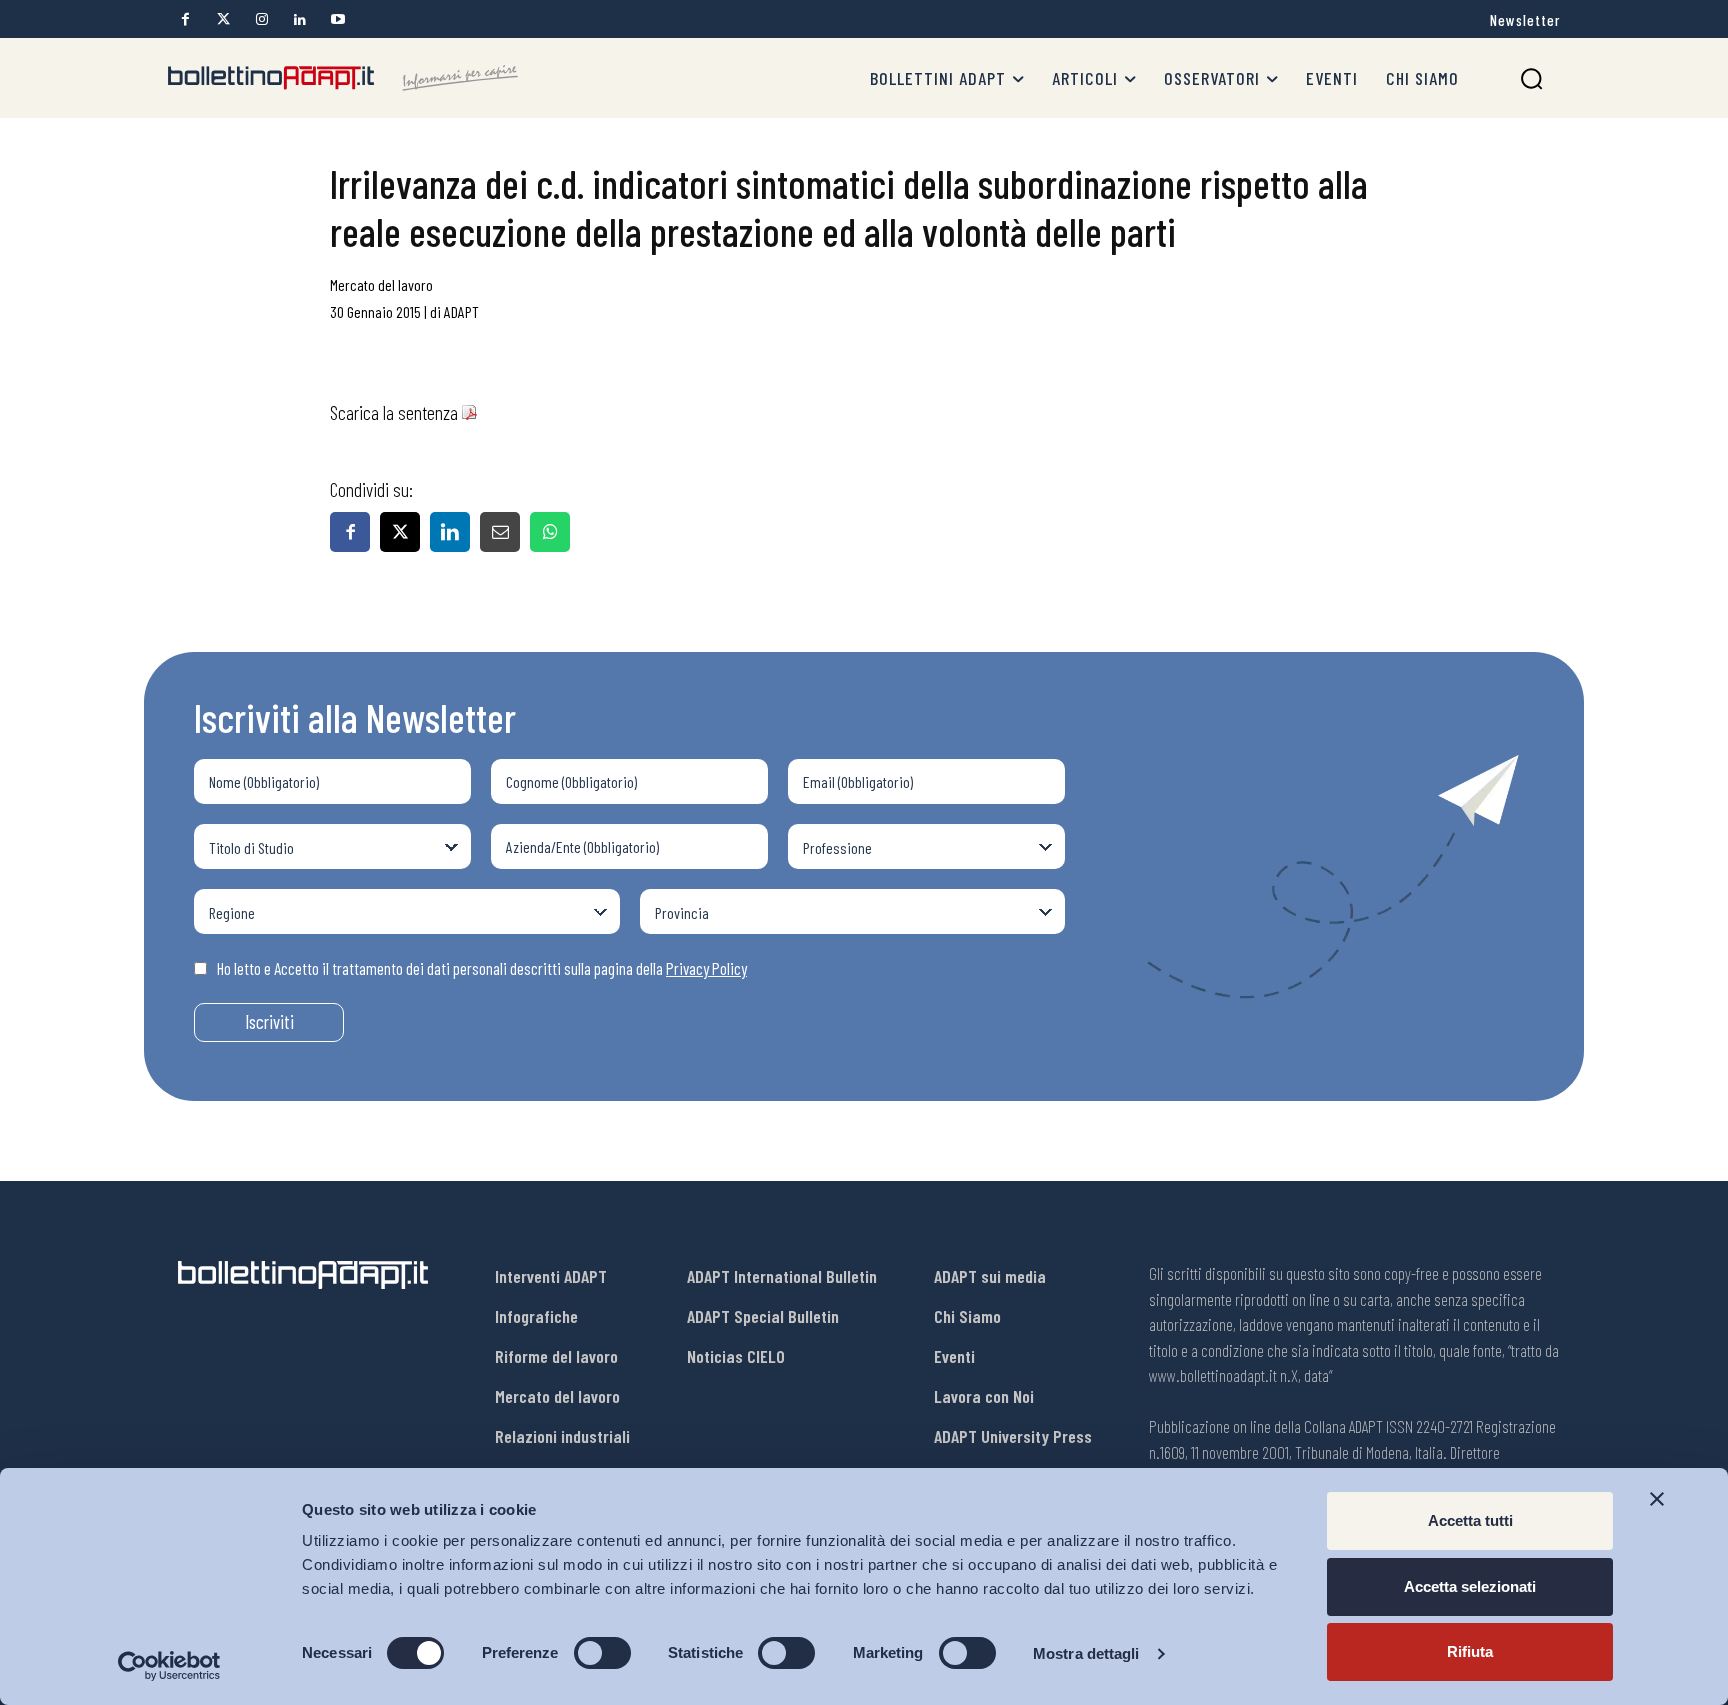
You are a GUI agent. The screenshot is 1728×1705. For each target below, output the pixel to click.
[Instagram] (261, 19)
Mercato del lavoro (381, 284)
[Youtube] (337, 19)
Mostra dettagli (1086, 1653)
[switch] (602, 1653)
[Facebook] (185, 19)
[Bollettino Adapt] (343, 78)
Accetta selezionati (1470, 1586)
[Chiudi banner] (1657, 1499)
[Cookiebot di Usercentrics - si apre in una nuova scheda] (169, 1666)
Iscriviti (269, 1021)
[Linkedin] (299, 19)
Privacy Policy (706, 968)
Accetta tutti (1470, 1520)
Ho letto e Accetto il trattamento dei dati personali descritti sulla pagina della (482, 968)
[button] (1531, 78)
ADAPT (461, 311)
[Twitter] (223, 19)
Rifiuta (1470, 1651)
